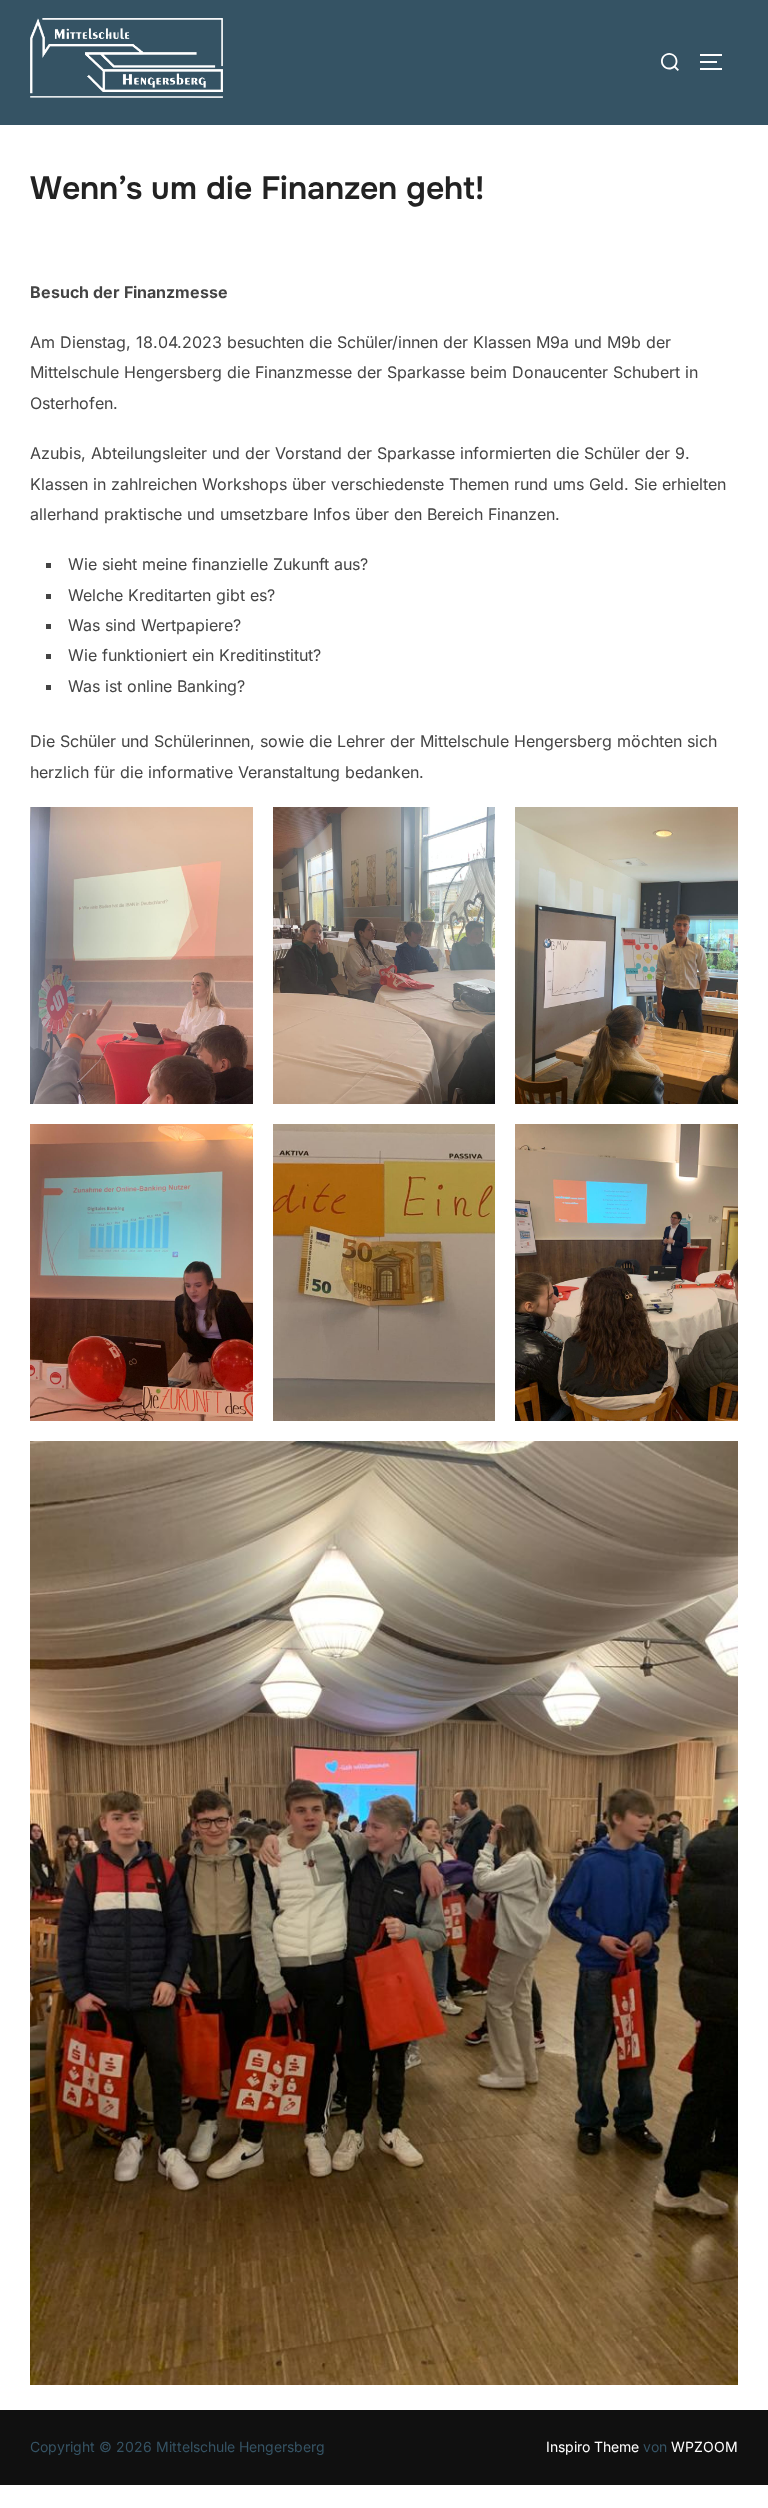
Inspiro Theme (592, 2446)
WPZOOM (704, 2446)
